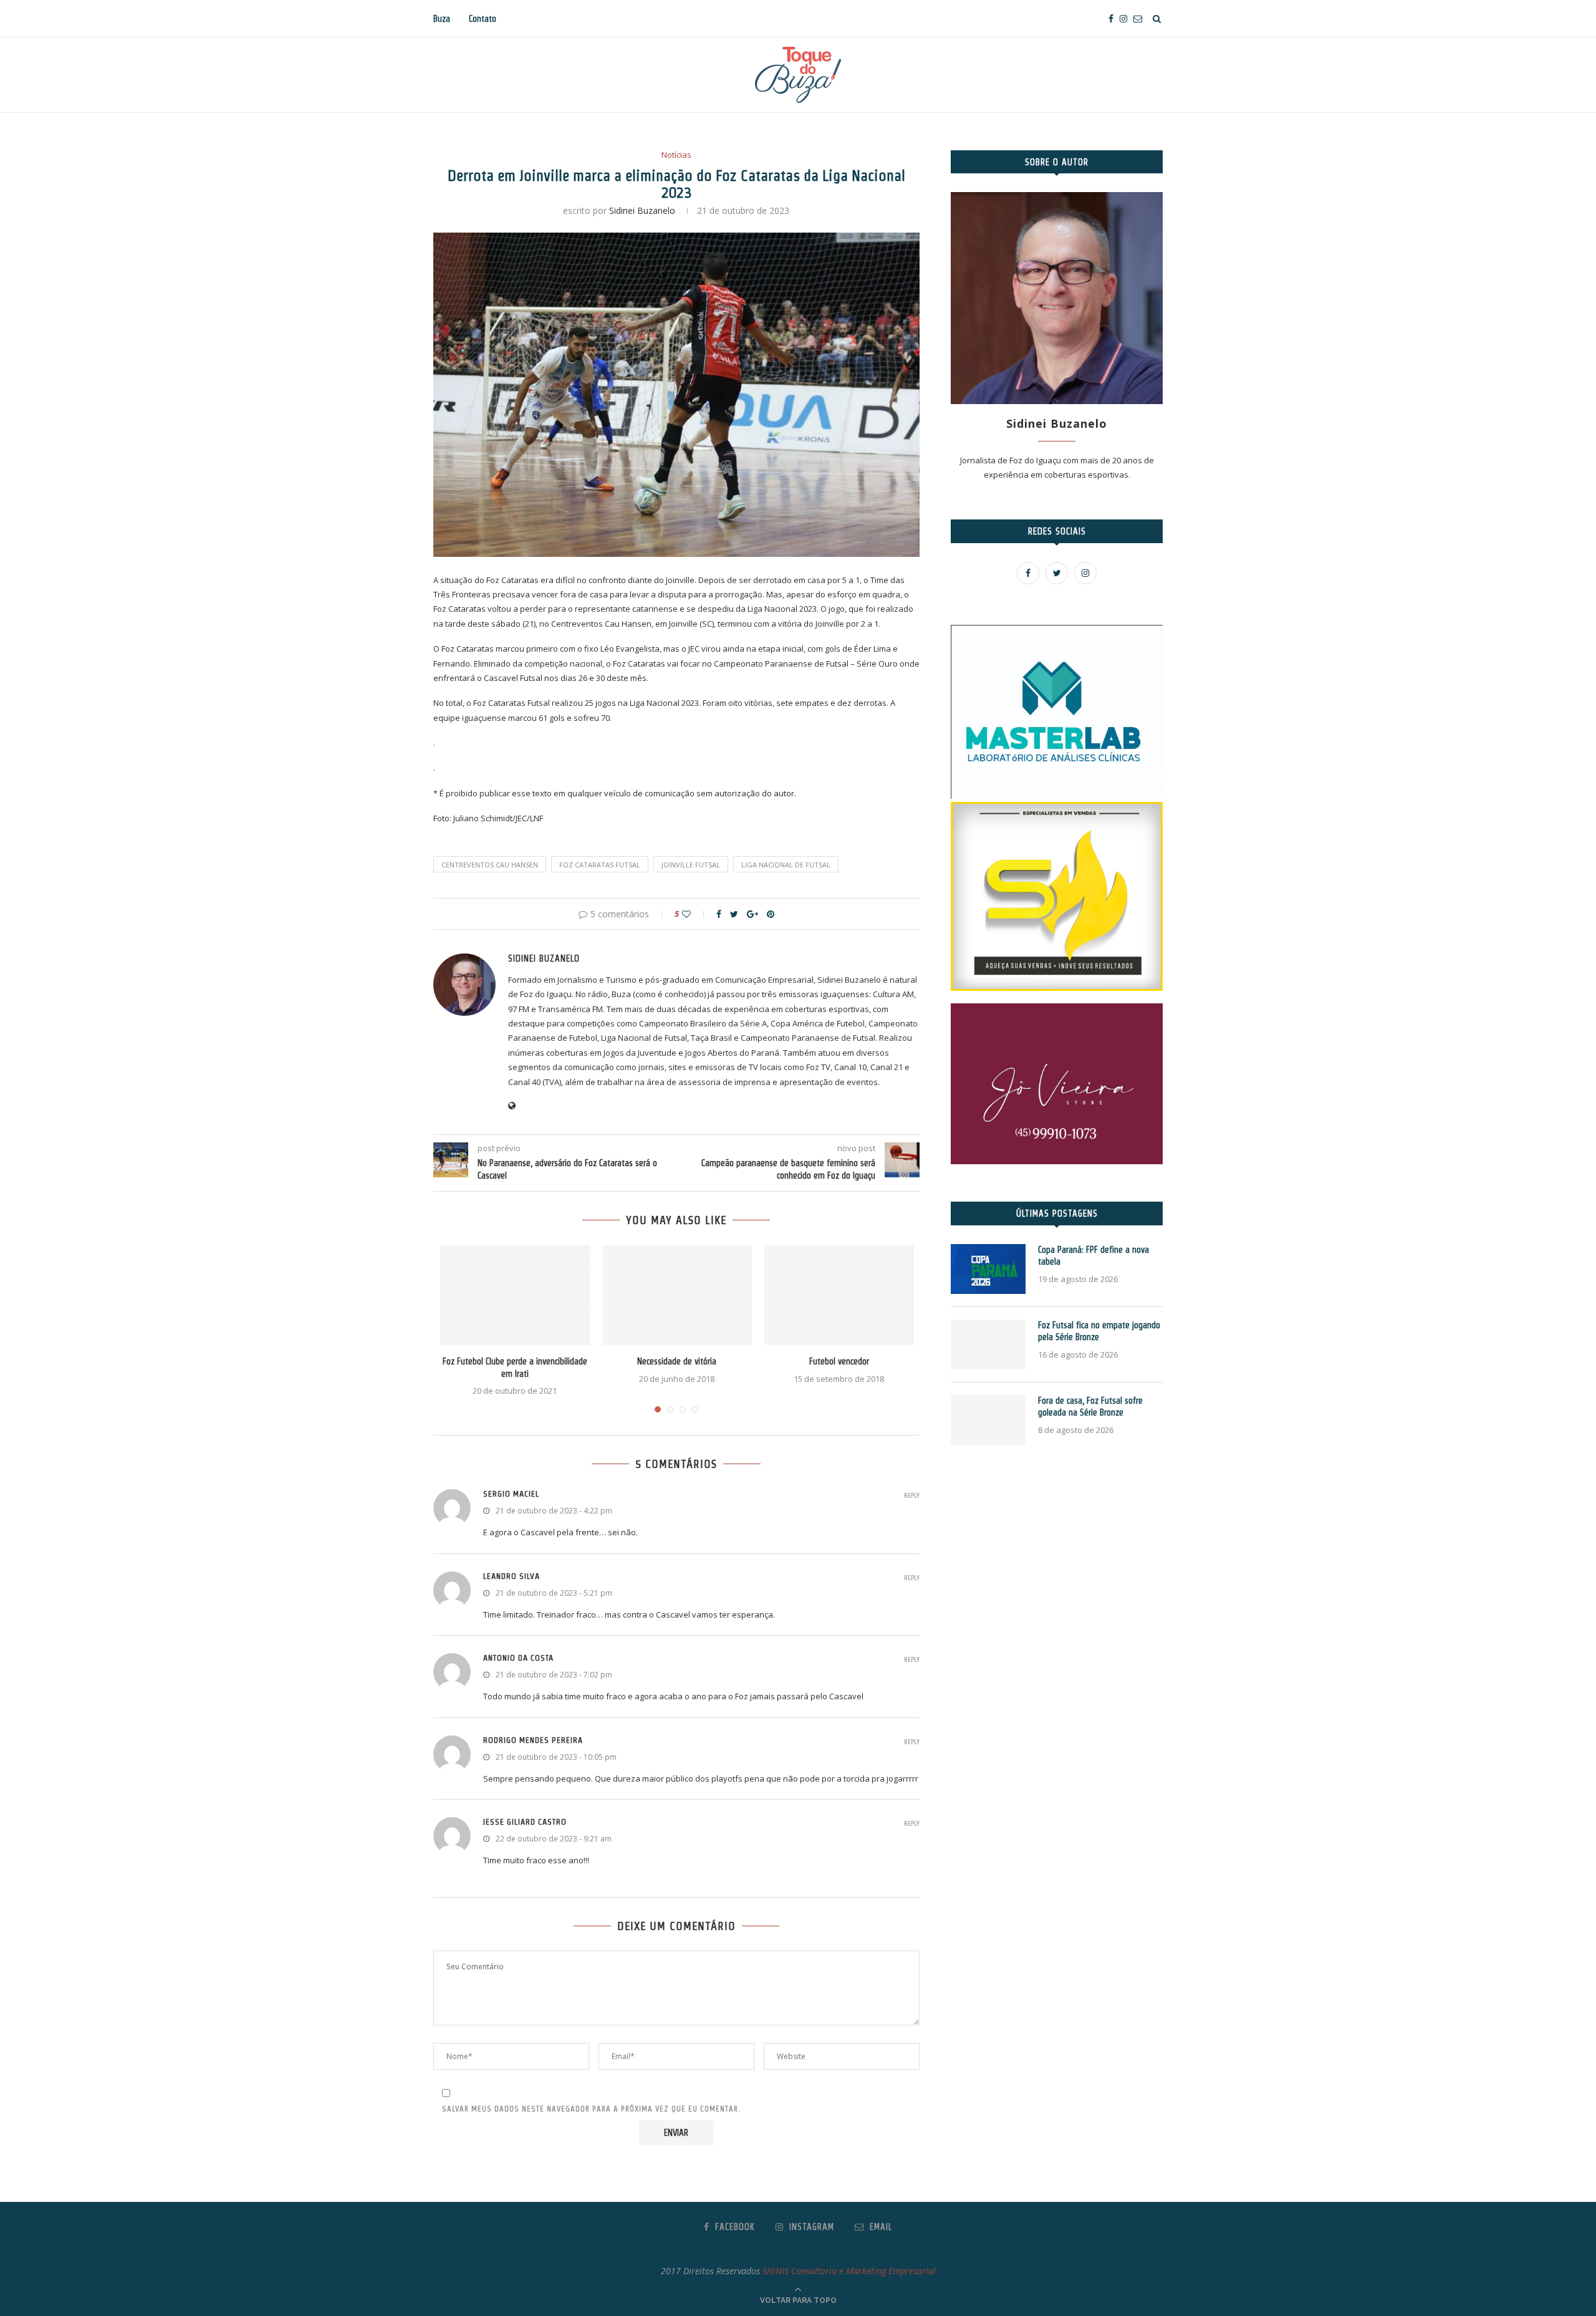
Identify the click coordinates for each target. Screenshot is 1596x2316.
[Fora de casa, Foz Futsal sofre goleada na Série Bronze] (988, 1420)
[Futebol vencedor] (839, 1295)
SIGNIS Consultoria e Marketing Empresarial (849, 2271)
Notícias (676, 155)
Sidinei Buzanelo (642, 210)
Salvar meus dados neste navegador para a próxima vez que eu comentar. (591, 2109)
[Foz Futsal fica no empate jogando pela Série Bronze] (988, 1344)
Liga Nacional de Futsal (786, 865)
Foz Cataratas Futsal (600, 865)
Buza (442, 19)
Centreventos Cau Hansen (490, 865)
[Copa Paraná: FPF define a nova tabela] (988, 1269)
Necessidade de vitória (677, 1361)
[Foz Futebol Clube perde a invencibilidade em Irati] (515, 1295)
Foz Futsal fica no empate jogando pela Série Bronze (1099, 1331)
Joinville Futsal (691, 865)
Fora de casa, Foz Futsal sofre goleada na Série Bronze (1090, 1407)
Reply (912, 1496)
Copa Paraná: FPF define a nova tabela (1094, 1256)
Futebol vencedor (839, 1361)
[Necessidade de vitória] (677, 1295)
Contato (483, 19)
